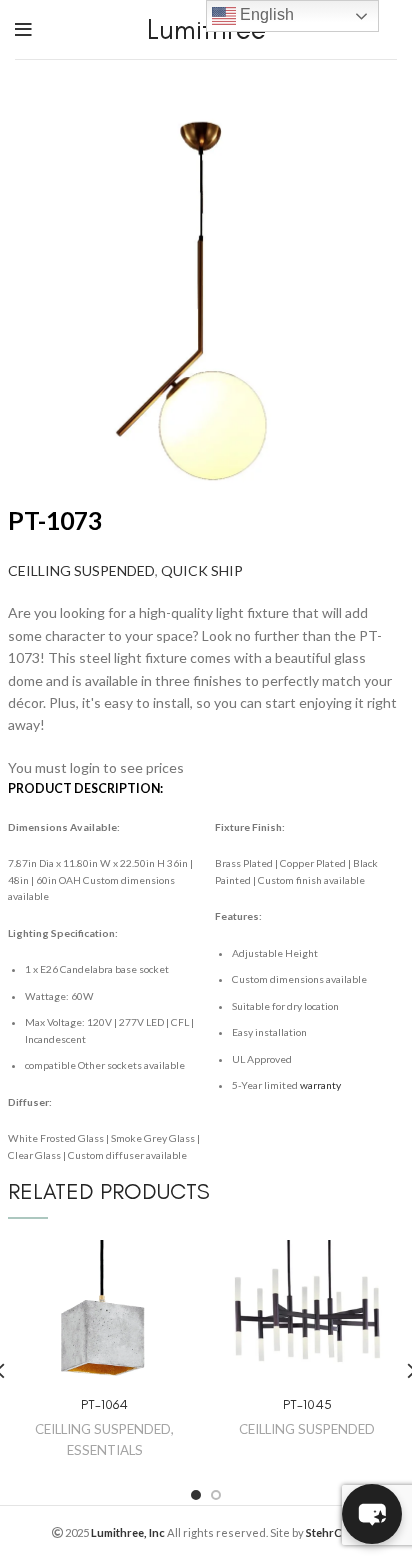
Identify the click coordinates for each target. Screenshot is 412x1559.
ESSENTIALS (105, 1450)
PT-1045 (307, 1404)
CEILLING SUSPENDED (81, 570)
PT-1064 (104, 1404)
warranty (320, 1085)
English (265, 14)
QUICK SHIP (202, 570)
